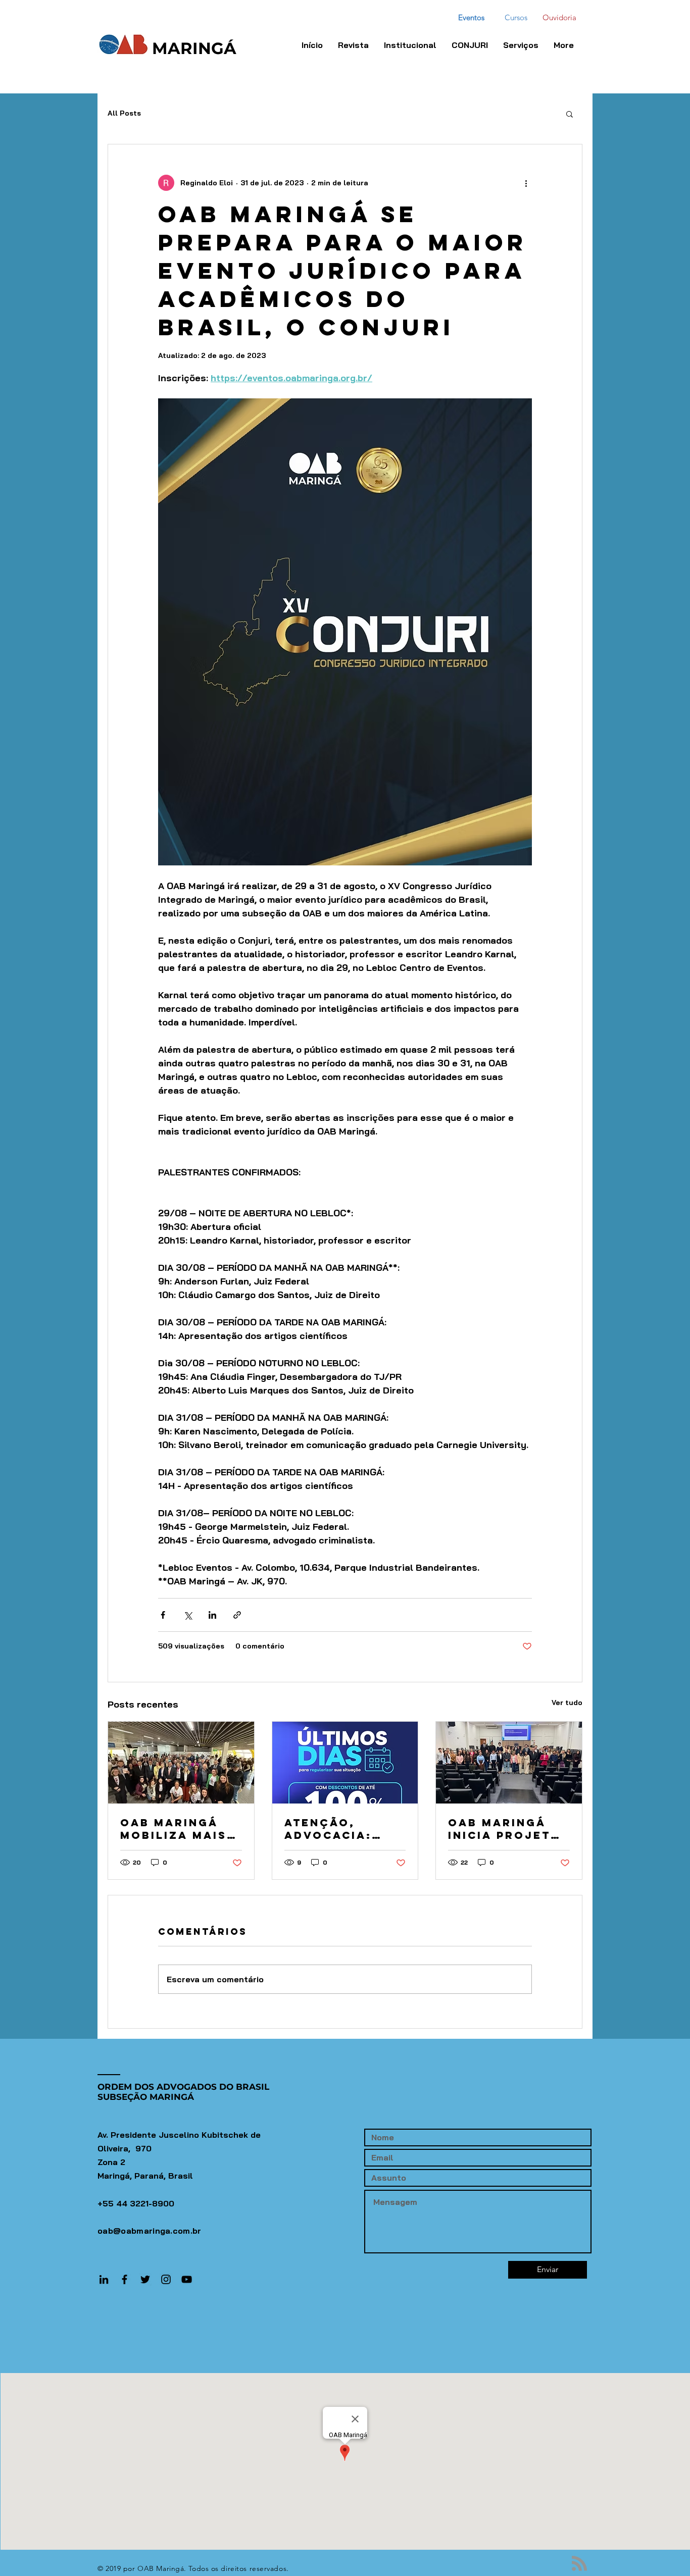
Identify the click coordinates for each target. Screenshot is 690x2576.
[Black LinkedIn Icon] (104, 2279)
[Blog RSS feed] (579, 2564)
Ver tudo (567, 1703)
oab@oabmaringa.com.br (150, 2231)
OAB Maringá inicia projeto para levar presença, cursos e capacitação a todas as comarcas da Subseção (505, 1829)
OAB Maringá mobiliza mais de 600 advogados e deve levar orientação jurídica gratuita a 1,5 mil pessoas (174, 1829)
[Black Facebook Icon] (125, 2279)
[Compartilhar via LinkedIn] (212, 1615)
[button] (470, 45)
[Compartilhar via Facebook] (163, 1615)
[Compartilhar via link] (237, 1615)
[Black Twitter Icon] (145, 2279)
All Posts (124, 113)
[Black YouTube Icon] (187, 2279)
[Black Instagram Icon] (166, 2279)
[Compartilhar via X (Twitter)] (188, 1615)
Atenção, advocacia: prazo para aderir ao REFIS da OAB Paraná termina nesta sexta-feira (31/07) (344, 1829)
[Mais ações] (526, 183)
